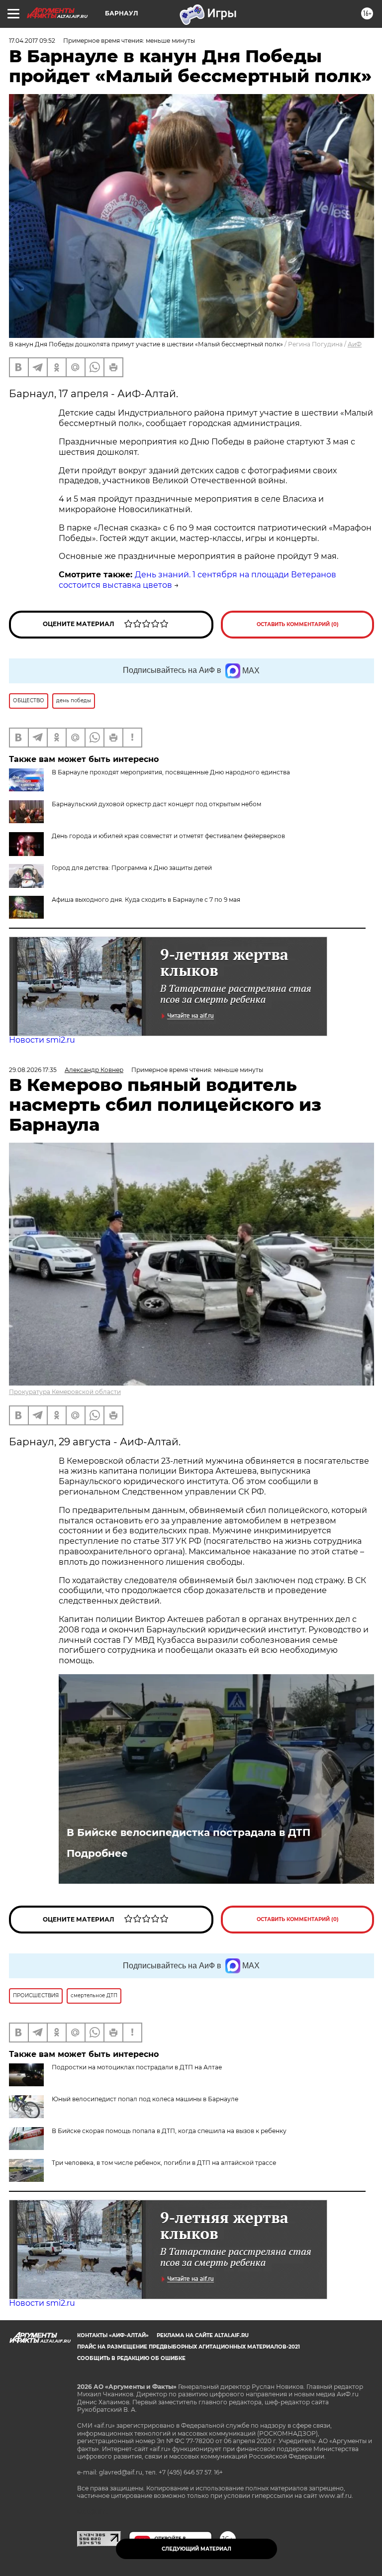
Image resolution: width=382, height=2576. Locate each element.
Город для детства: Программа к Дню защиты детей (132, 868)
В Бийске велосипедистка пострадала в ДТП (189, 1832)
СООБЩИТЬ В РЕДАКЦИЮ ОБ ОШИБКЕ (131, 2358)
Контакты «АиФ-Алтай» (113, 2335)
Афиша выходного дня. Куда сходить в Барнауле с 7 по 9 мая (146, 900)
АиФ (355, 344)
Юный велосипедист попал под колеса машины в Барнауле (145, 2099)
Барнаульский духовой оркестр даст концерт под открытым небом (156, 804)
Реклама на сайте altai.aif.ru (203, 2335)
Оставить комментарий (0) (298, 624)
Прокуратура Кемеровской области (65, 1392)
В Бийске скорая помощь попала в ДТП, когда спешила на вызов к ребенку (169, 2131)
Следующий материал (196, 2549)
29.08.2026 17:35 (33, 1070)
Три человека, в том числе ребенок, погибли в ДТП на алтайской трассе (164, 2163)
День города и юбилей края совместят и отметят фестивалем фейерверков (168, 836)
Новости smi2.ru (42, 1040)
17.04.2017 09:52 (32, 41)
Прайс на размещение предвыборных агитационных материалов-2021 (189, 2347)
